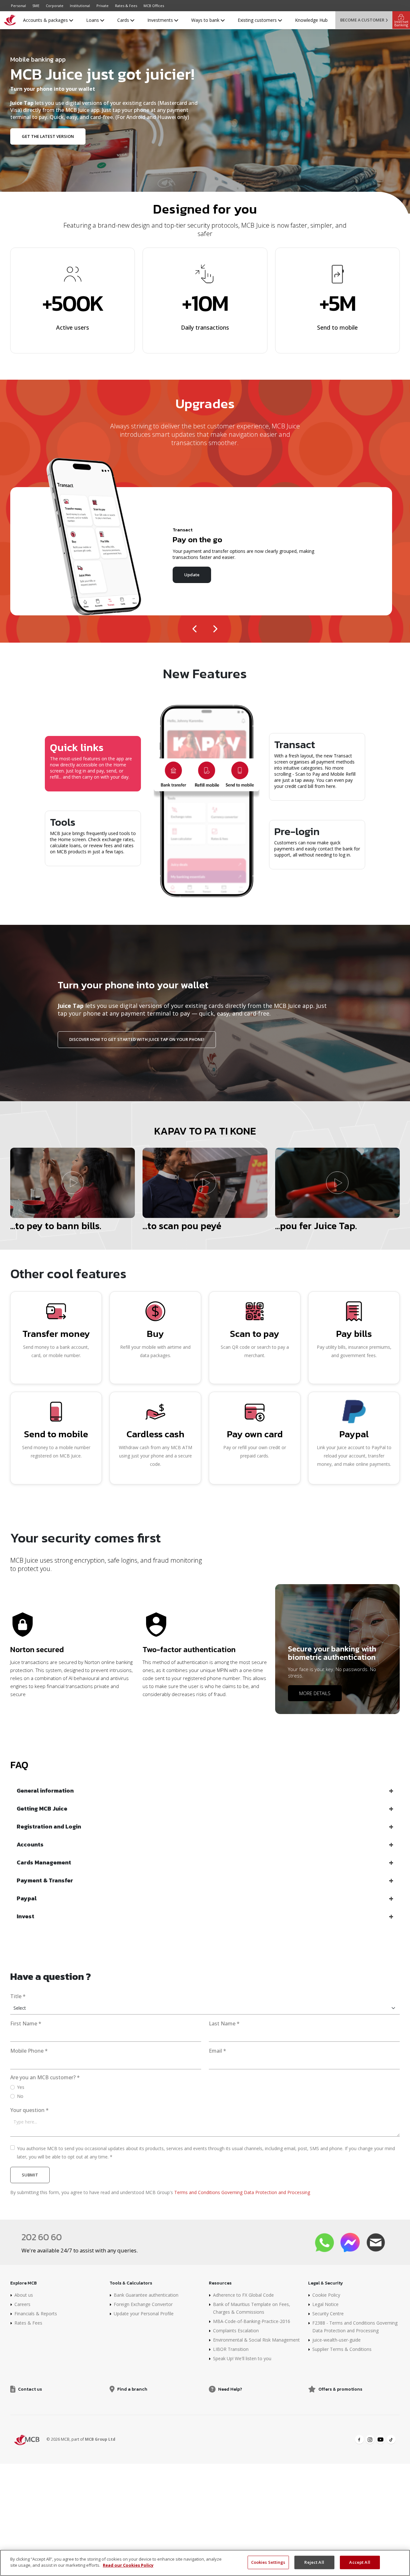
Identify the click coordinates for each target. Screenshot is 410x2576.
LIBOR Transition (231, 2349)
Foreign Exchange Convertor (143, 2304)
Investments (161, 20)
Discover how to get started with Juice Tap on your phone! (137, 1039)
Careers (22, 2304)
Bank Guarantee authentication (146, 2295)
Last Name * (224, 2024)
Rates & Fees (126, 6)
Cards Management (44, 1862)
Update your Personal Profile (144, 2314)
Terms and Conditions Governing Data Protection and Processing (242, 2192)
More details (315, 1693)
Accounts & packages (46, 20)
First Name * (26, 2024)
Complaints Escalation (236, 2331)
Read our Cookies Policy (128, 2565)
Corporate (55, 6)
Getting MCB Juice (42, 1808)
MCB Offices (154, 6)
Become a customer (362, 20)
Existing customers (258, 20)
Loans (93, 20)
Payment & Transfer (45, 1880)
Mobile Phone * (29, 2051)
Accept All (360, 2562)
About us (24, 2295)
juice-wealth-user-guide (336, 2340)
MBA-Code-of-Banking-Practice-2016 (252, 2321)
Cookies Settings (268, 2562)
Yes (21, 2087)
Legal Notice (325, 2304)
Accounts (30, 1844)
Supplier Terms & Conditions (342, 2349)
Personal (18, 6)
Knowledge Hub (311, 20)
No (20, 2096)
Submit (30, 2175)
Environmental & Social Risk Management (256, 2340)
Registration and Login (49, 1826)
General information (45, 1791)
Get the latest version (48, 136)
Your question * (29, 2110)
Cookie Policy (326, 2295)
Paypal (27, 1898)
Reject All (314, 2562)
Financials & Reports (36, 2314)
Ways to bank (206, 20)
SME (36, 6)
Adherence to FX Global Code (243, 2295)
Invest (25, 1916)
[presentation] (195, 627)
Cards (124, 20)
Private (102, 6)
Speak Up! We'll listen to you (242, 2358)
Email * (217, 2051)
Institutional (80, 6)
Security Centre (328, 2314)
